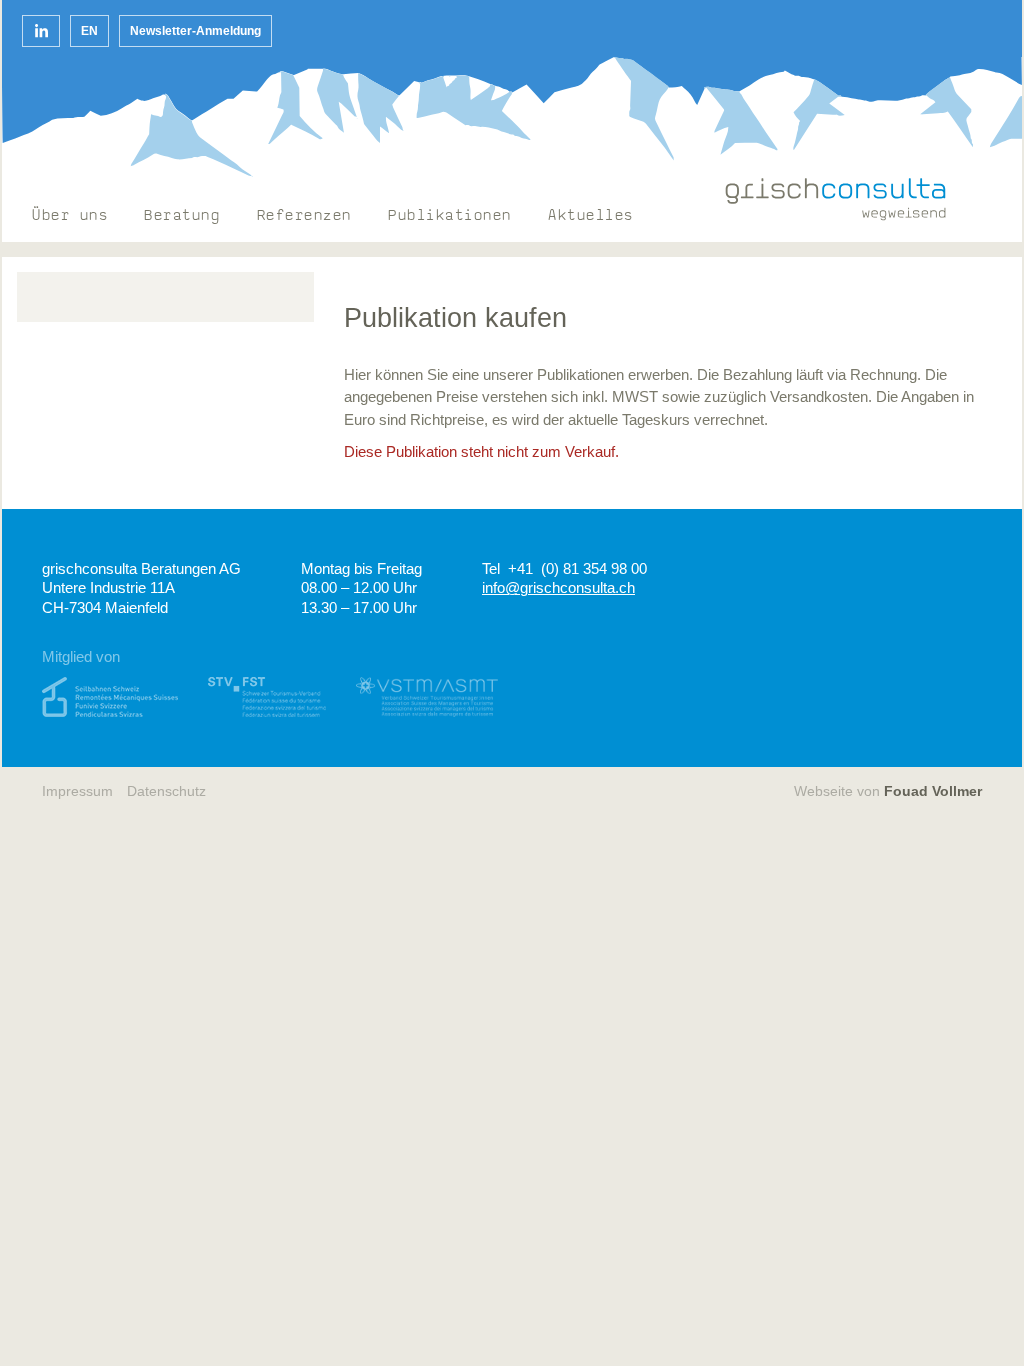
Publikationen (450, 216)
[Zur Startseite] (836, 199)
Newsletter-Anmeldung (195, 31)
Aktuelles (591, 216)
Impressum (77, 791)
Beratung (182, 216)
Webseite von (888, 791)
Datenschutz (166, 791)
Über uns (70, 216)
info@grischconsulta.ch (558, 587)
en (89, 31)
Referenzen (304, 216)
